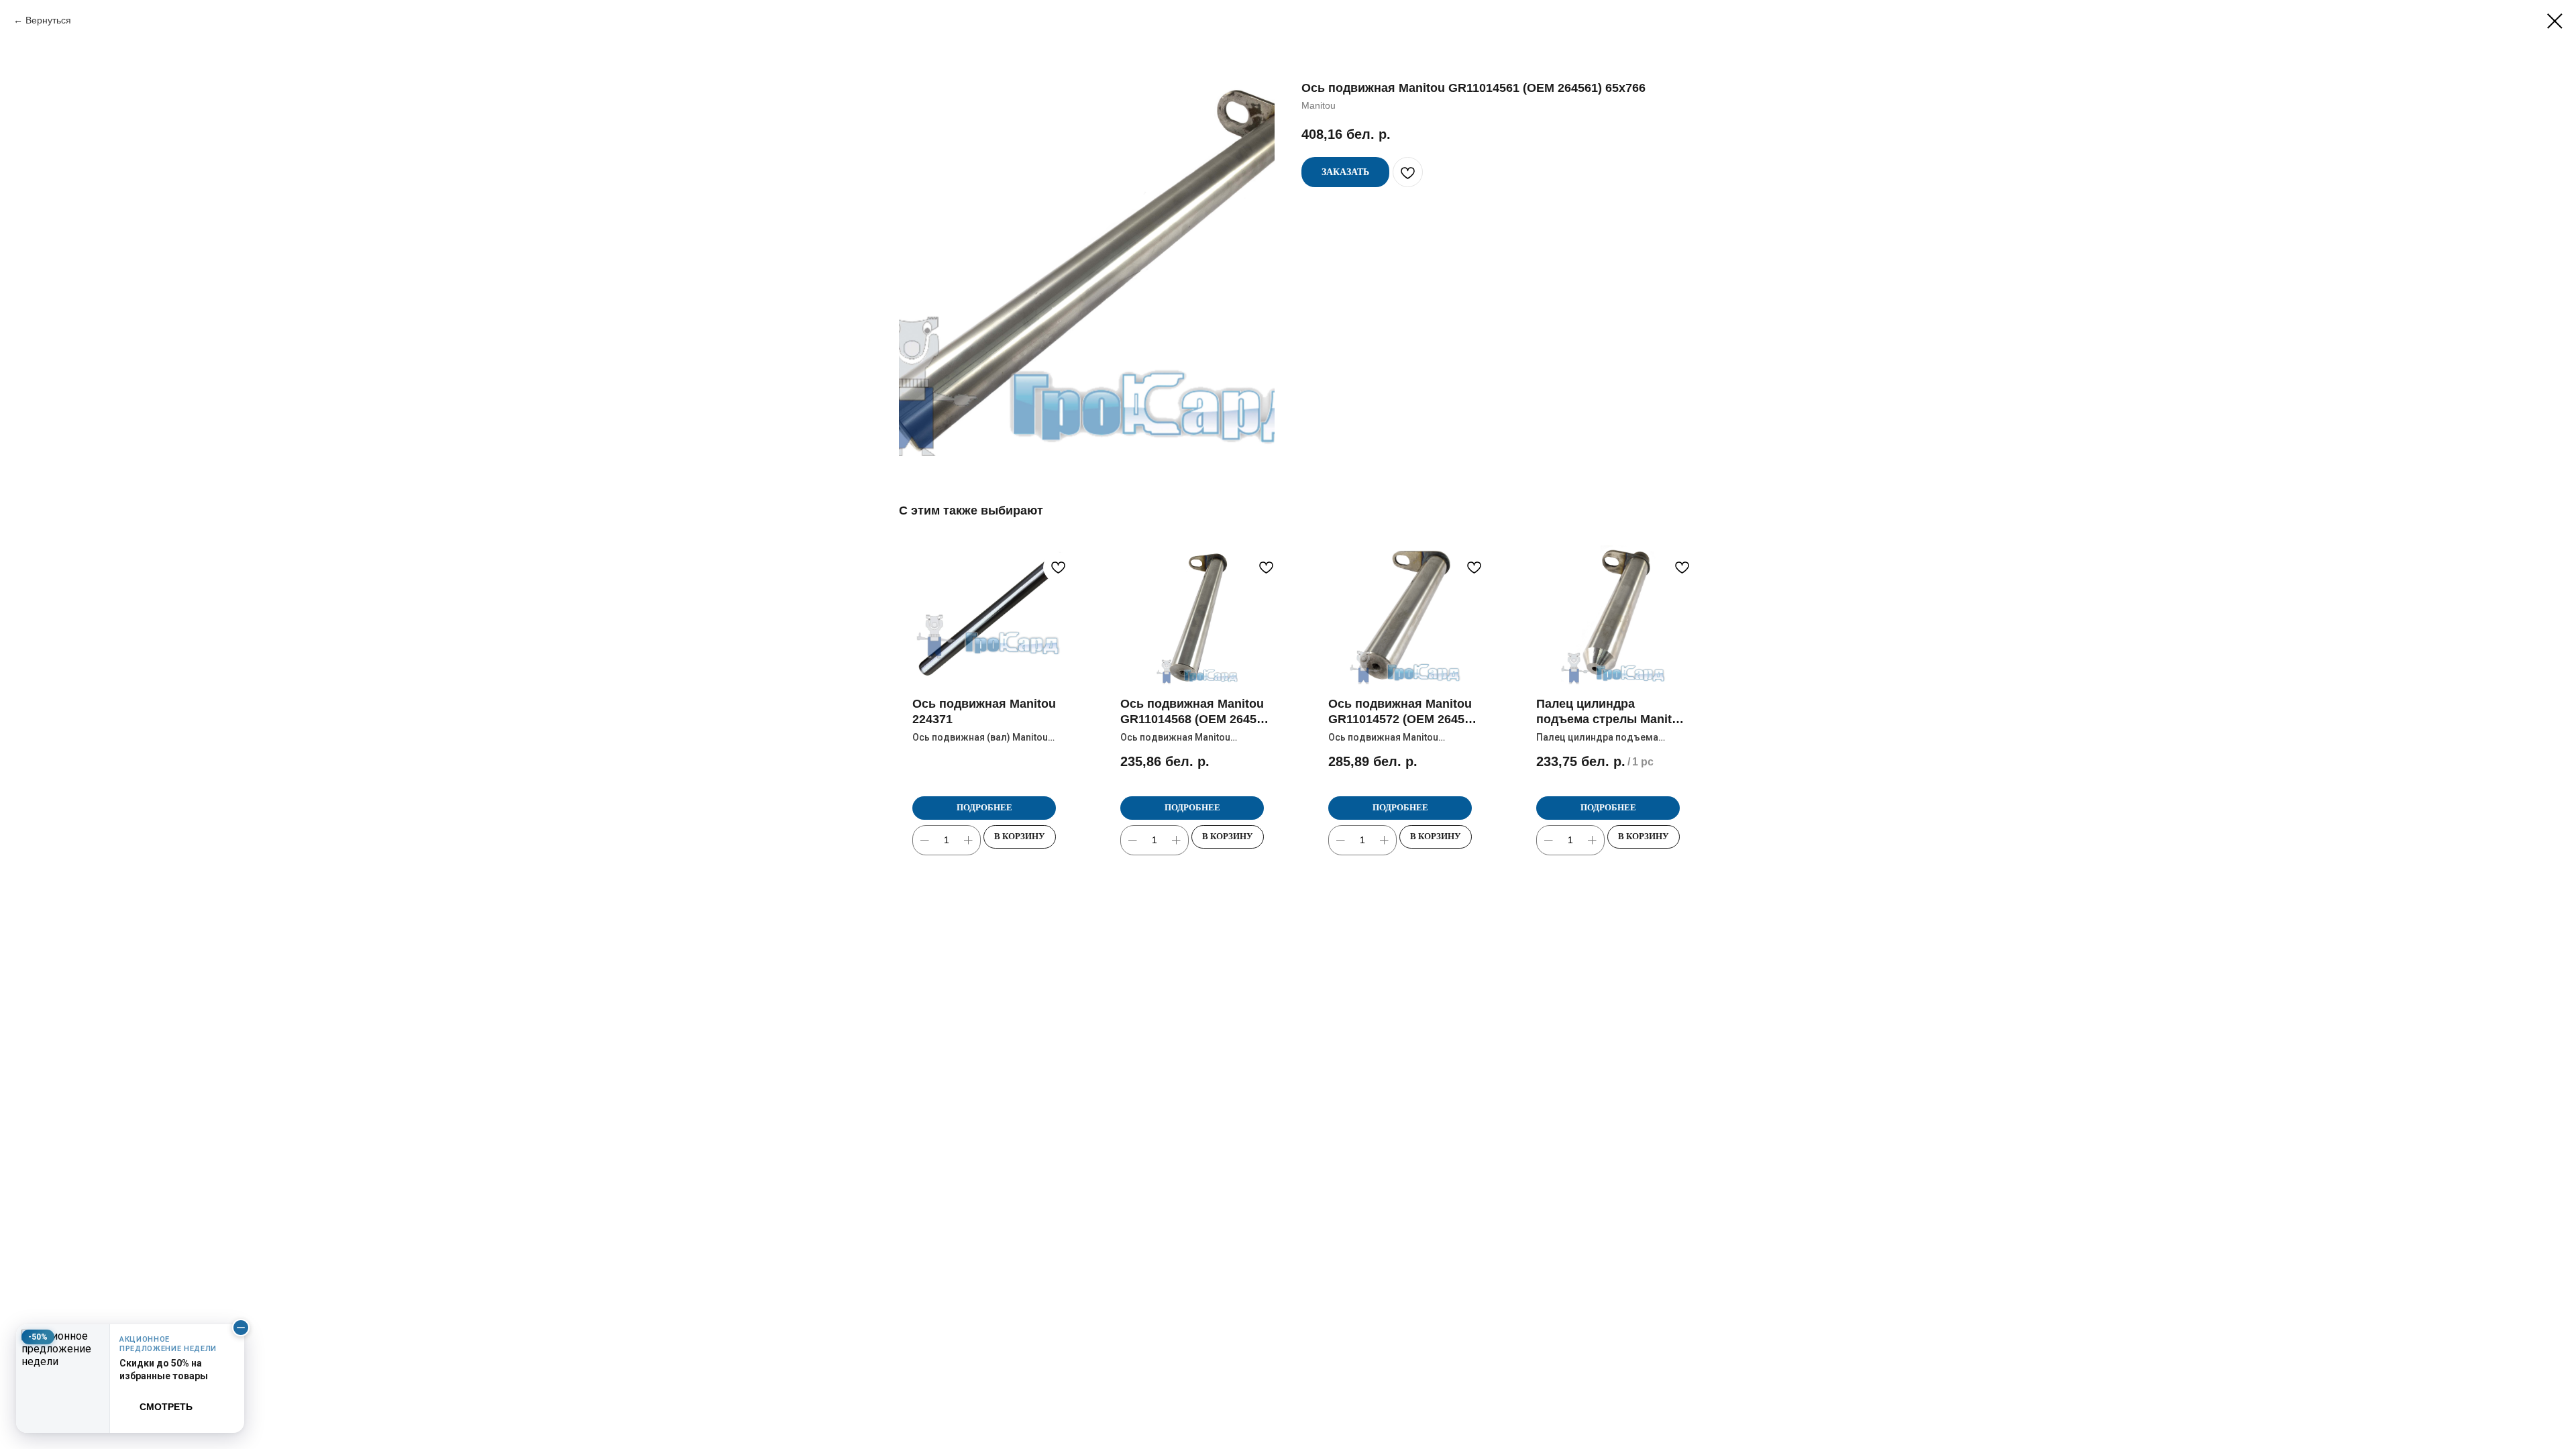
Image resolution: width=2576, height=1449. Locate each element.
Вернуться (48, 20)
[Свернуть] (241, 1328)
